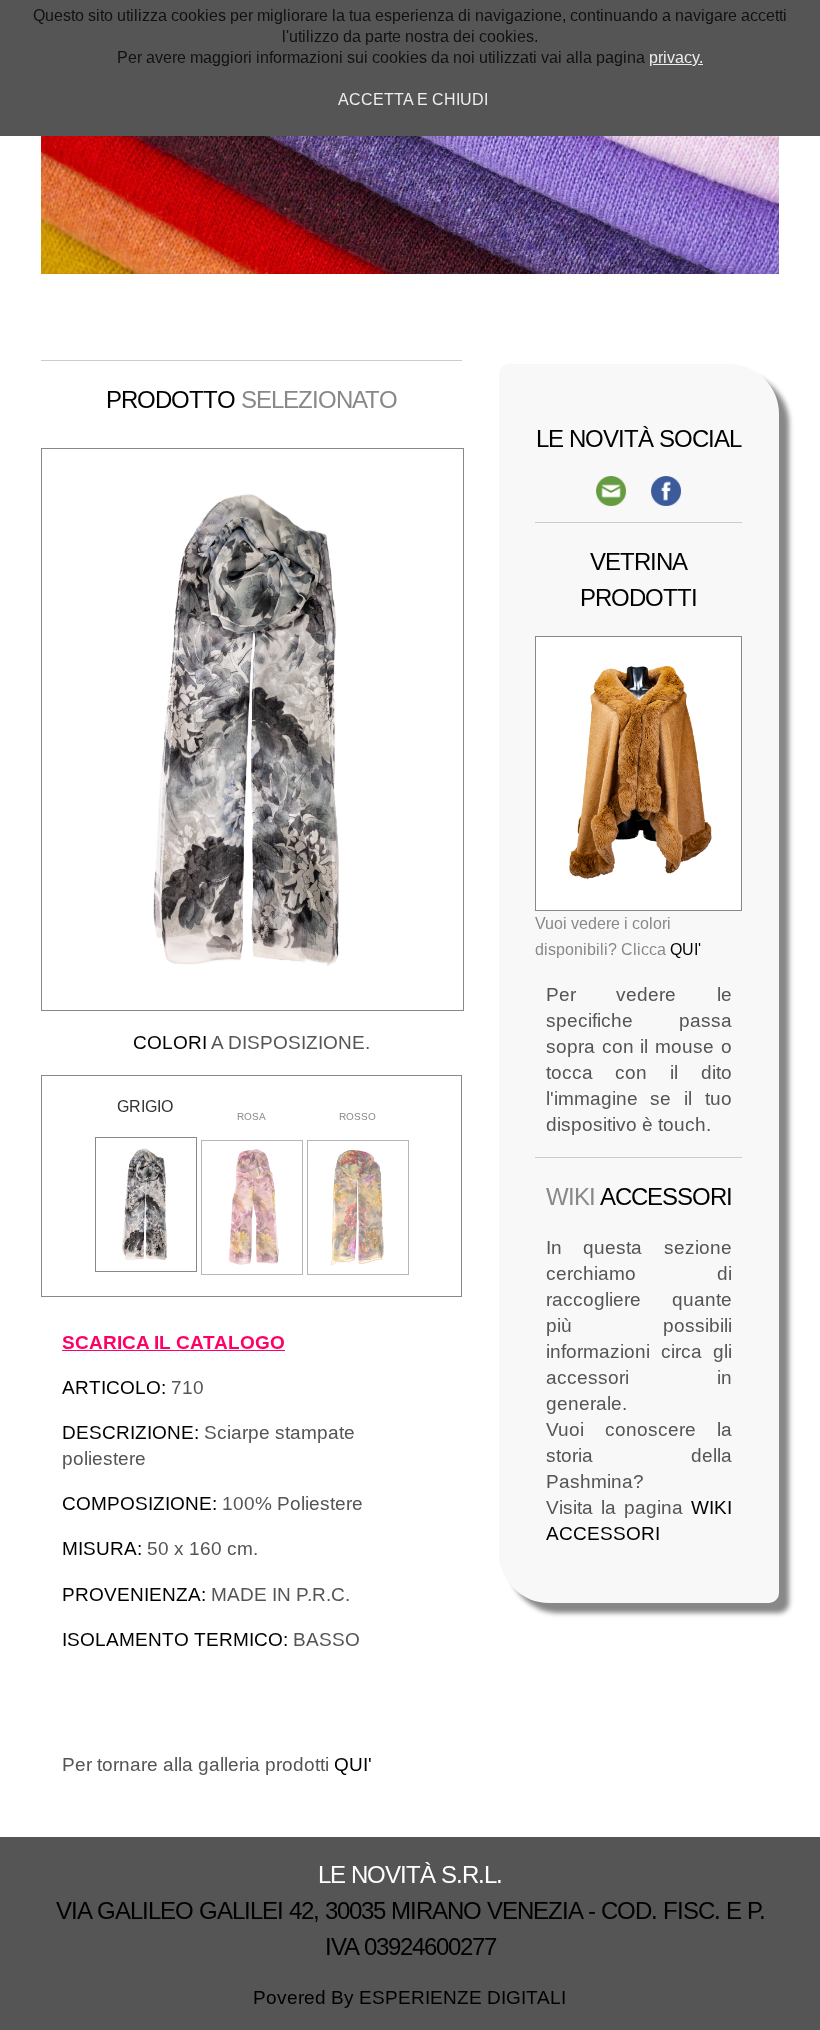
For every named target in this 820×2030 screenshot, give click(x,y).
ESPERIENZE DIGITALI (462, 1997)
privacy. (676, 57)
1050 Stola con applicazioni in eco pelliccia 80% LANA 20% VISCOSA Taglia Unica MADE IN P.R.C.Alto (627, 834)
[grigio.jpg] (146, 1204)
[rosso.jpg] (358, 1207)
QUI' (353, 1764)
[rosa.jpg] (252, 1207)
